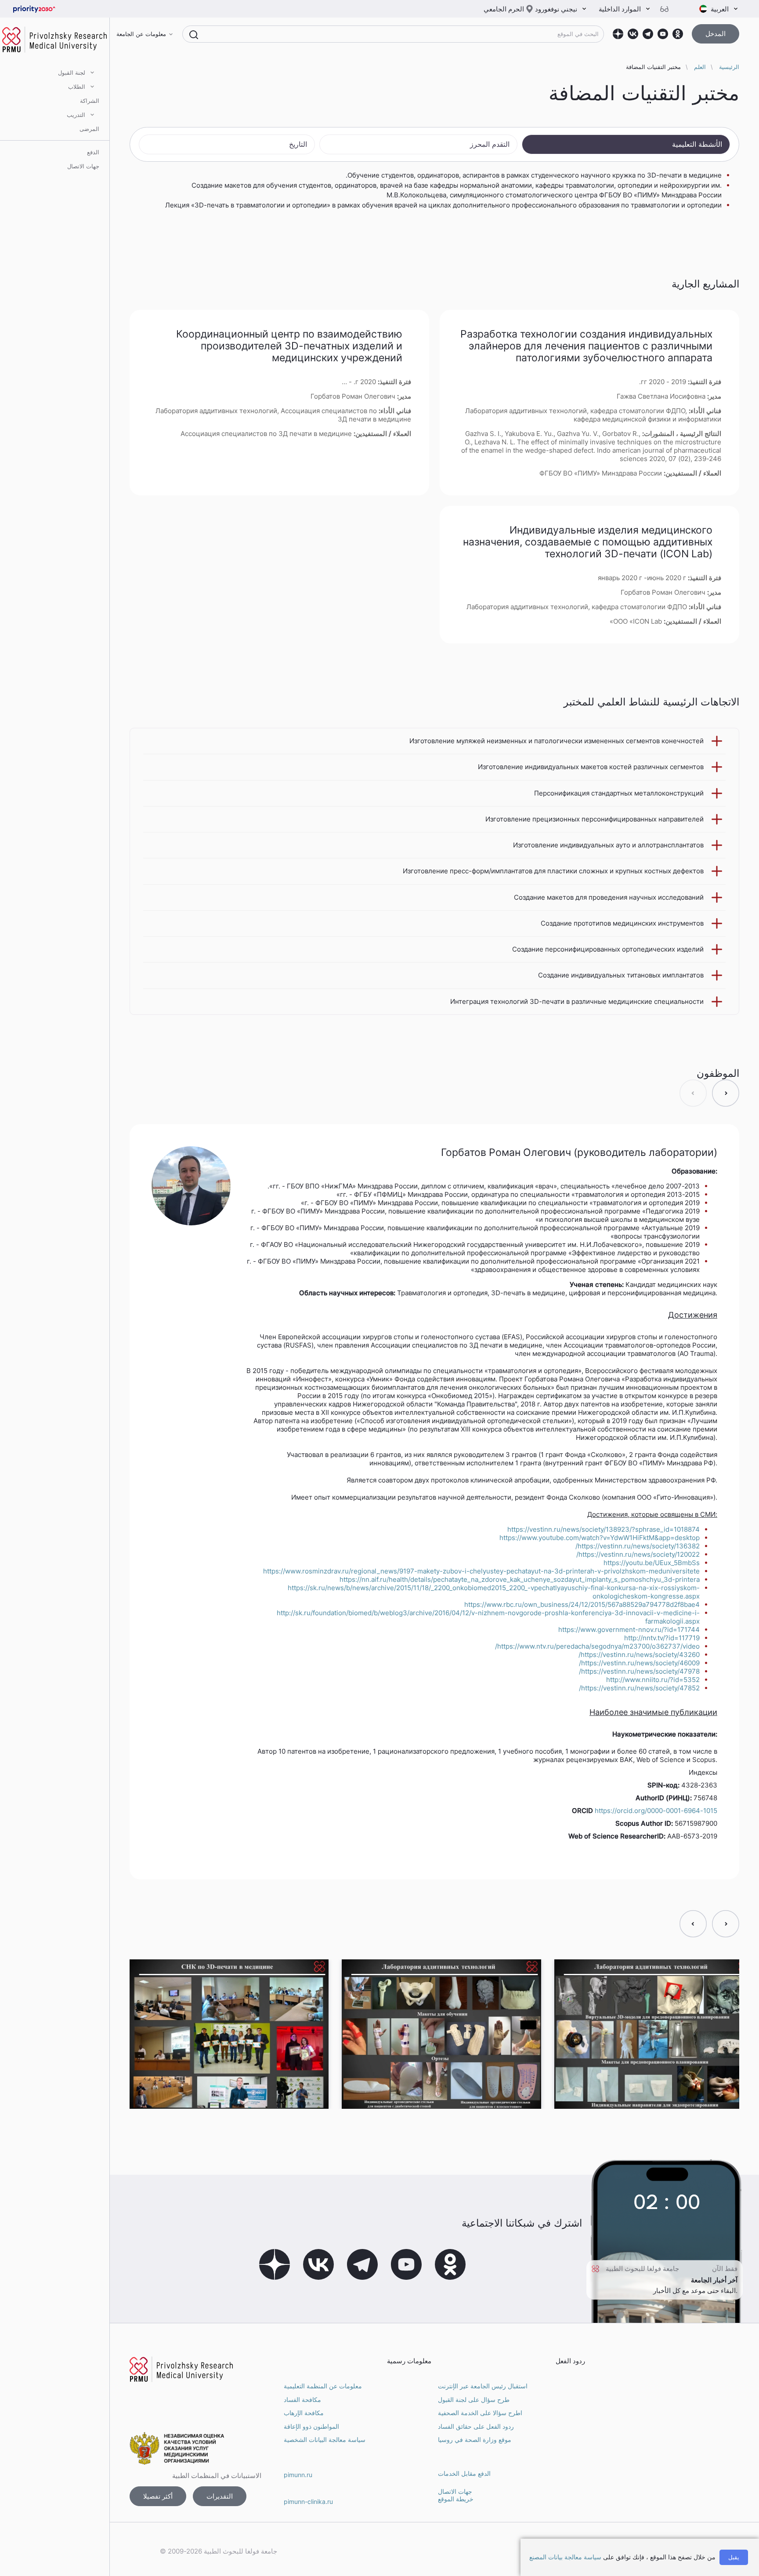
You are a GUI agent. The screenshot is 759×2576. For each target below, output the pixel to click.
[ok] (678, 34)
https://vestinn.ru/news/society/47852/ (639, 1688)
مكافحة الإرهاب (304, 2413)
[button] (726, 1093)
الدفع (93, 152)
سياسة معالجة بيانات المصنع (565, 2557)
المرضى (89, 129)
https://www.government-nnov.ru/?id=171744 (629, 1630)
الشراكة (90, 101)
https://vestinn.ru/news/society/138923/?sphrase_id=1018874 (604, 1529)
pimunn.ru (298, 2475)
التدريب (76, 115)
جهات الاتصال (83, 166)
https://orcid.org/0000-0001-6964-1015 (656, 1811)
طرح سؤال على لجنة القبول (474, 2400)
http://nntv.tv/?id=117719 (662, 1638)
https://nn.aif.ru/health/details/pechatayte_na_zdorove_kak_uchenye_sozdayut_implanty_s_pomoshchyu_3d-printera (520, 1579)
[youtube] (663, 34)
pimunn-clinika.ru (308, 2502)
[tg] (648, 34)
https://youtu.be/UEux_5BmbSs (652, 1563)
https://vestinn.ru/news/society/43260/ (639, 1655)
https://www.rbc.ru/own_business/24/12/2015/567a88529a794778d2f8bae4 (582, 1604)
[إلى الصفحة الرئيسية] (48, 9)
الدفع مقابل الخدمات (464, 2473)
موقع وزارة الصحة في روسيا (475, 2440)
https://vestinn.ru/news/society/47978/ (639, 1671)
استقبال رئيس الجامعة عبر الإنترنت (483, 2386)
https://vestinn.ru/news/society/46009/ (639, 1663)
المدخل (716, 34)
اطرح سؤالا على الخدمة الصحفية (480, 2413)
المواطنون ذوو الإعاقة (311, 2426)
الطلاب (77, 87)
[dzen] (618, 34)
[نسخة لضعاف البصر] (668, 9)
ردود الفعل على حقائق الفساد (476, 2426)
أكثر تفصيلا (158, 2496)
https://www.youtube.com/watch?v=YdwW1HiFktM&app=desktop (600, 1538)
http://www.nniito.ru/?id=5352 (653, 1680)
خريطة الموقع (456, 2499)
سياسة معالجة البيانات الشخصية (325, 2440)
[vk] (633, 34)
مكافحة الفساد (302, 2400)
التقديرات (220, 2496)
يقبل (734, 2557)
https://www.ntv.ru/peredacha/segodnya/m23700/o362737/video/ (597, 1646)
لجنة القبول (72, 73)
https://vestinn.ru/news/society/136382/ (638, 1546)
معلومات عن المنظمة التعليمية (323, 2386)
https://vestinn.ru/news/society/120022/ (638, 1554)
